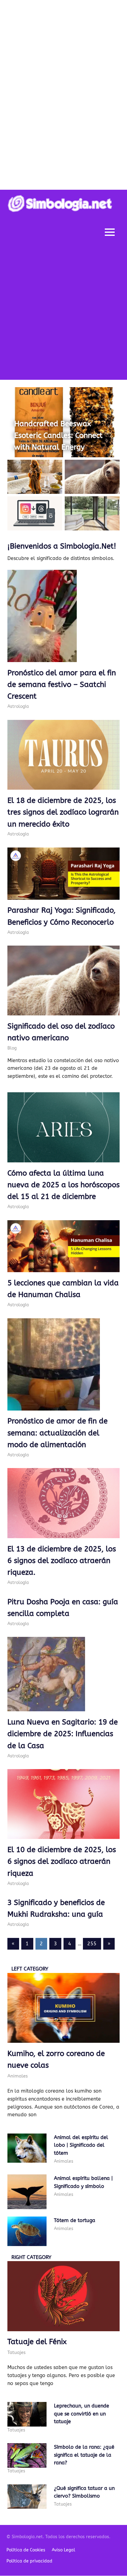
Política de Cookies (26, 2550)
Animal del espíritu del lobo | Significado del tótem (81, 2145)
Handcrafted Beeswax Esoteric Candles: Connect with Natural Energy (58, 436)
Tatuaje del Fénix (37, 2342)
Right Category (31, 2257)
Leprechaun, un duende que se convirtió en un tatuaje (82, 2414)
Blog (12, 1048)
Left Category (30, 1969)
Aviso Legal (63, 2550)
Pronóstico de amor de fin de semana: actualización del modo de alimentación (57, 1433)
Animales (18, 2076)
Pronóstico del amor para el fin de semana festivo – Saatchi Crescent (62, 685)
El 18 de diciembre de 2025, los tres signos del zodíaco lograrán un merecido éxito (63, 812)
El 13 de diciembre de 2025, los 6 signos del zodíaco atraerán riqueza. (62, 1561)
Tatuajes (16, 2352)
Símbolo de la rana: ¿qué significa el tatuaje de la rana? (84, 2455)
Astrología (18, 707)
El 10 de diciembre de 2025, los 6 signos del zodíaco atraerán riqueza (62, 1862)
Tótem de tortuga (75, 2220)
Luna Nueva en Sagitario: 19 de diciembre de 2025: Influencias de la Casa (63, 1734)
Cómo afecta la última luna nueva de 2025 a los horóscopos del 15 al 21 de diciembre (63, 1185)
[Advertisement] (63, 313)
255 (92, 1944)
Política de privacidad (29, 2561)
